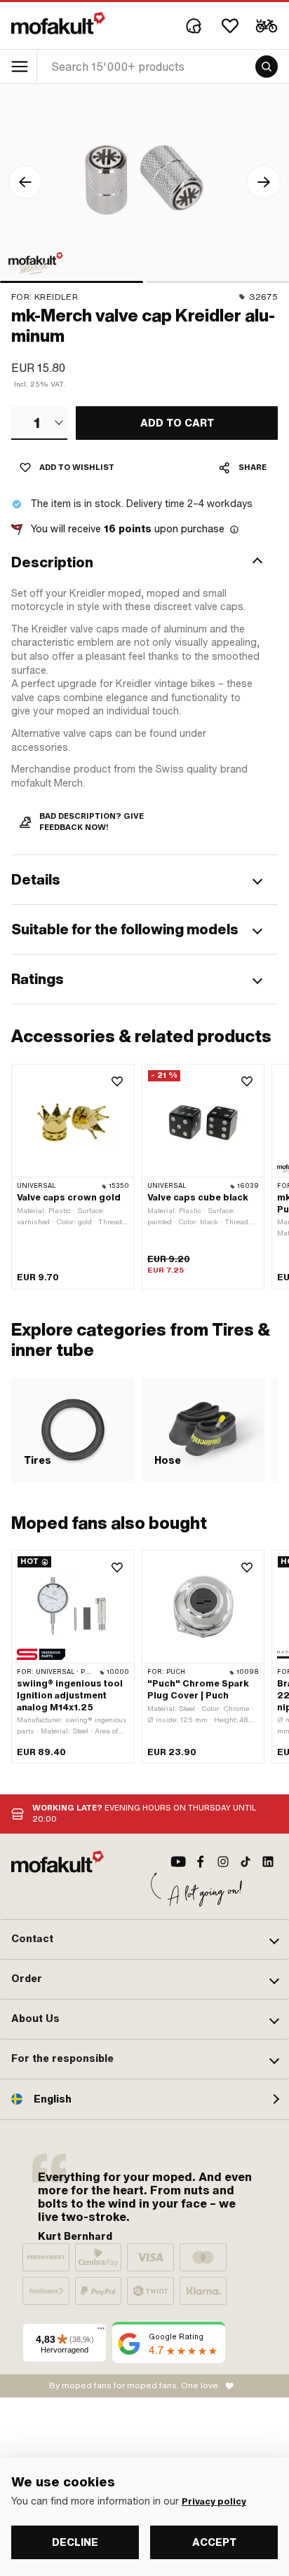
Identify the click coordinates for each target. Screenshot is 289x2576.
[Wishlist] (230, 26)
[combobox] (39, 423)
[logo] (58, 23)
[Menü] (101, 2332)
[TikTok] (246, 1862)
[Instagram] (223, 1862)
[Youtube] (178, 1862)
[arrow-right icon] (264, 182)
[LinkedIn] (268, 1862)
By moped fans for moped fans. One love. (135, 2385)
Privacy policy (214, 2502)
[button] (144, 562)
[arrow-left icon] (25, 182)
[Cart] (267, 26)
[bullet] (72, 282)
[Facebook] (201, 1862)
